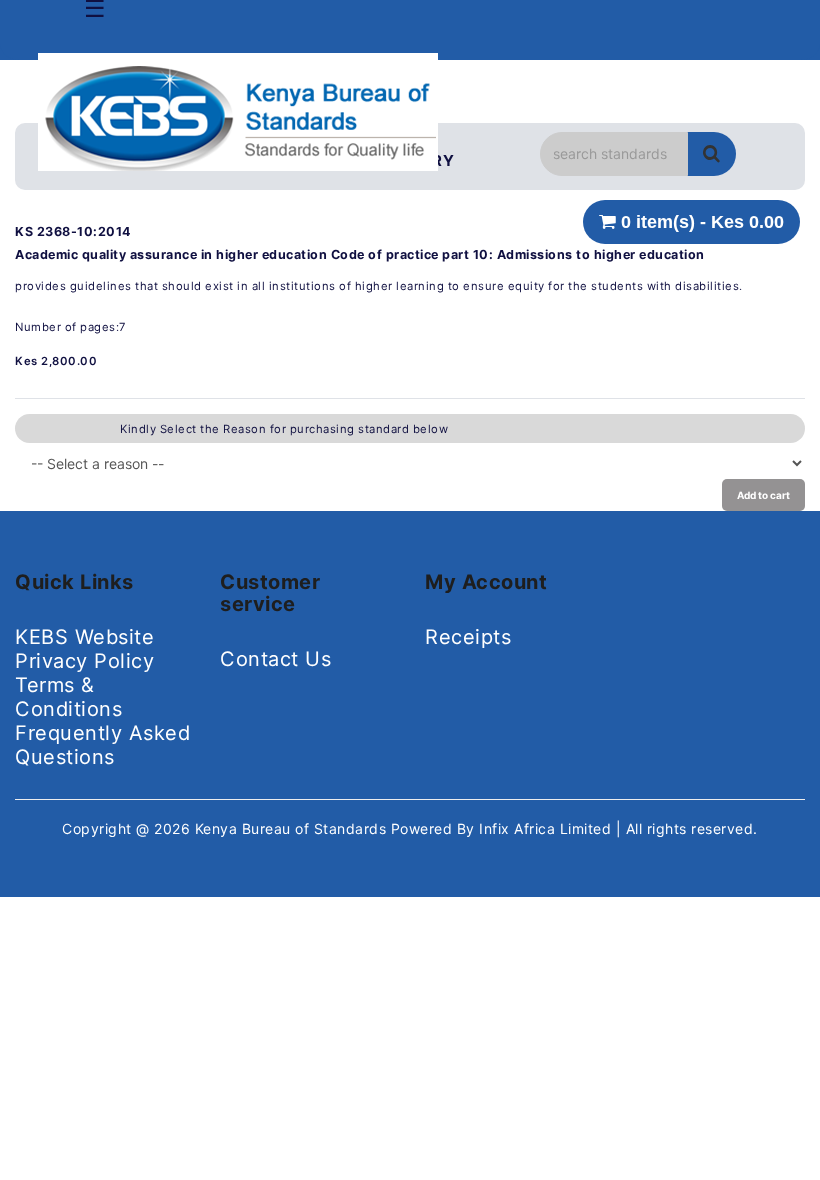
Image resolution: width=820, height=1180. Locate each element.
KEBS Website (84, 637)
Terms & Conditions (68, 697)
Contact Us (275, 659)
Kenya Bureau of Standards (293, 828)
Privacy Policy (84, 661)
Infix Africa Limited (547, 828)
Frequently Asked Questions (102, 745)
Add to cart (763, 495)
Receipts (468, 637)
